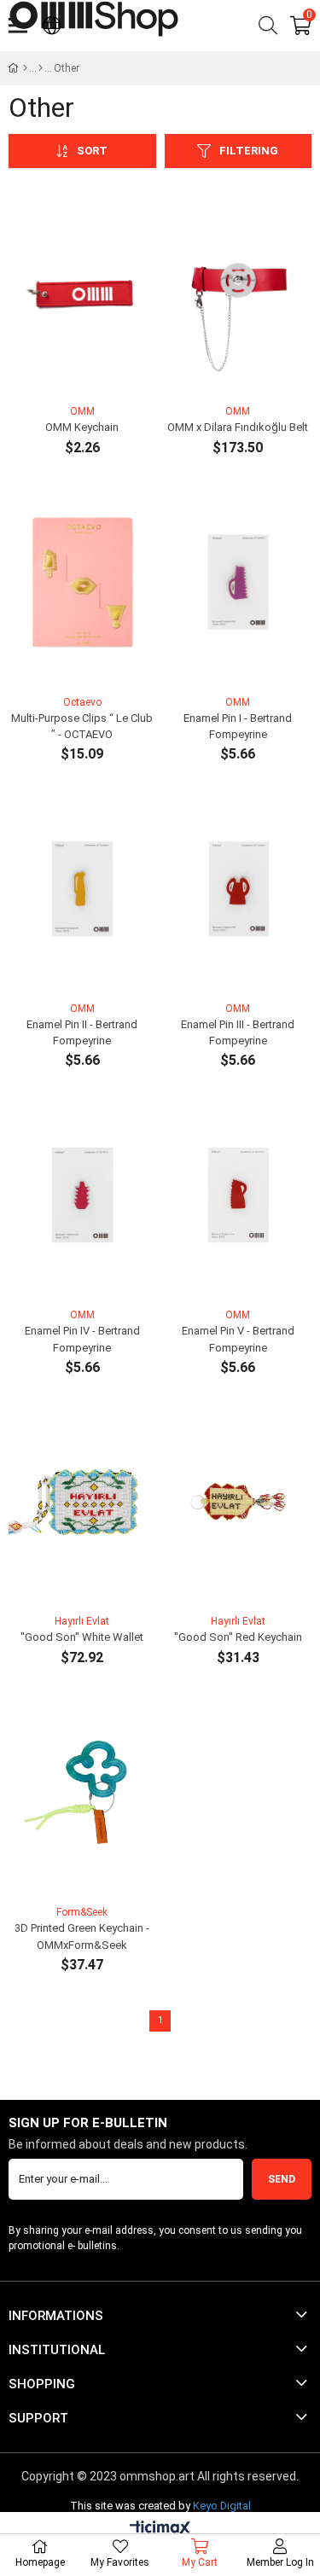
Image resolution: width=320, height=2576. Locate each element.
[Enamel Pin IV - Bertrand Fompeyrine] (82, 1195)
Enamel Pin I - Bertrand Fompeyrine (238, 727)
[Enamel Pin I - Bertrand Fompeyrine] (239, 582)
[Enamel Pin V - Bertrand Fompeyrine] (239, 1195)
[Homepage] (25, 68)
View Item (101, 370)
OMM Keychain (82, 427)
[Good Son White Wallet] (82, 1502)
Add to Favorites (63, 370)
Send (282, 2179)
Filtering (249, 151)
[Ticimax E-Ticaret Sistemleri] (160, 2529)
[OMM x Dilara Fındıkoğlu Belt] (239, 291)
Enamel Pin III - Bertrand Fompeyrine (238, 1033)
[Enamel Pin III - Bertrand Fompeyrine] (239, 889)
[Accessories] (41, 68)
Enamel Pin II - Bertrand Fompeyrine (82, 1033)
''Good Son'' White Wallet (82, 1637)
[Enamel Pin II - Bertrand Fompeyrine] (82, 889)
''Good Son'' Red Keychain (238, 1637)
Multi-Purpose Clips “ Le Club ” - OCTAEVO (82, 727)
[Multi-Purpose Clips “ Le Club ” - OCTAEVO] (82, 582)
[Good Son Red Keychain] (239, 1502)
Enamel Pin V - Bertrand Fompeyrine (238, 1339)
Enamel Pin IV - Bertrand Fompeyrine (82, 1339)
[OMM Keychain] (82, 291)
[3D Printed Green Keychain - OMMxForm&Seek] (82, 1792)
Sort (92, 151)
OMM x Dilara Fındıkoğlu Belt (238, 427)
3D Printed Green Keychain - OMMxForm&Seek (82, 1936)
